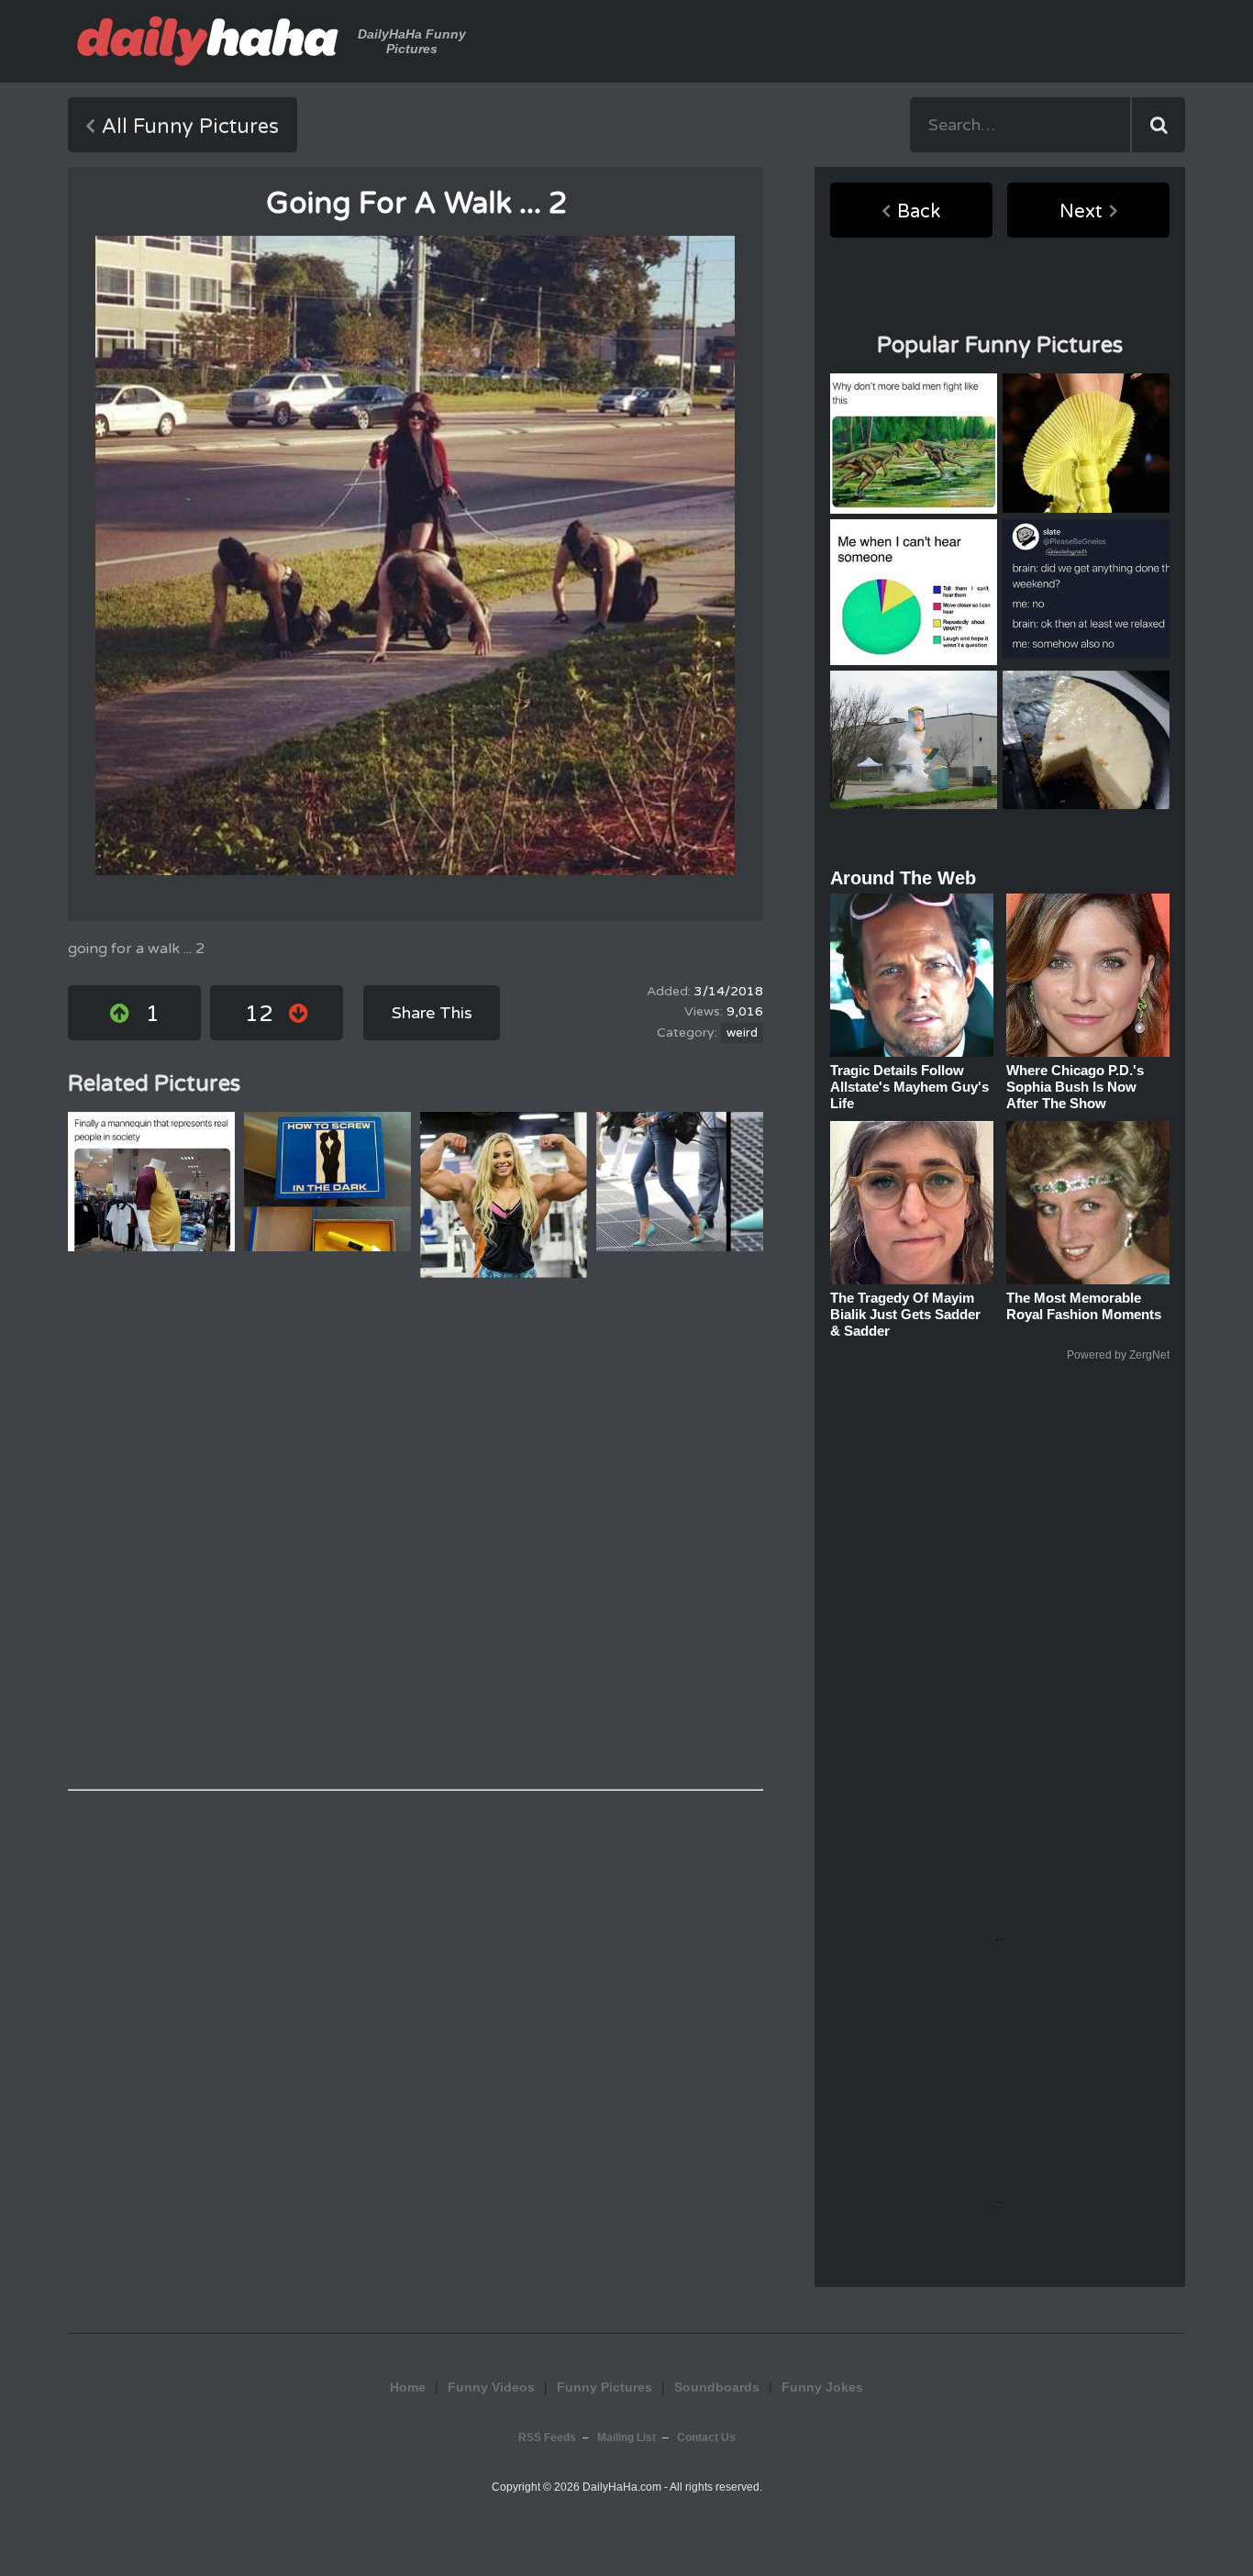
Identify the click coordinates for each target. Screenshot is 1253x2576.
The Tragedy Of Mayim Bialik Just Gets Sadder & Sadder (905, 1314)
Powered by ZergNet (1118, 1355)
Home (408, 2387)
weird (742, 1033)
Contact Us (706, 2437)
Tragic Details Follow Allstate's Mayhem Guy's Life (909, 1087)
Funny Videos (491, 2387)
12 (259, 1014)
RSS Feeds (547, 2437)
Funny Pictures (604, 2387)
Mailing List (626, 2437)
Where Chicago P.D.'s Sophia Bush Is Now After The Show (1075, 1087)
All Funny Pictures (190, 127)
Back (919, 212)
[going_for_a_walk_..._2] (415, 555)
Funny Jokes (822, 2387)
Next (1081, 212)
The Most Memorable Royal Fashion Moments (1084, 1306)
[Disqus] (416, 1534)
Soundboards (717, 2387)
